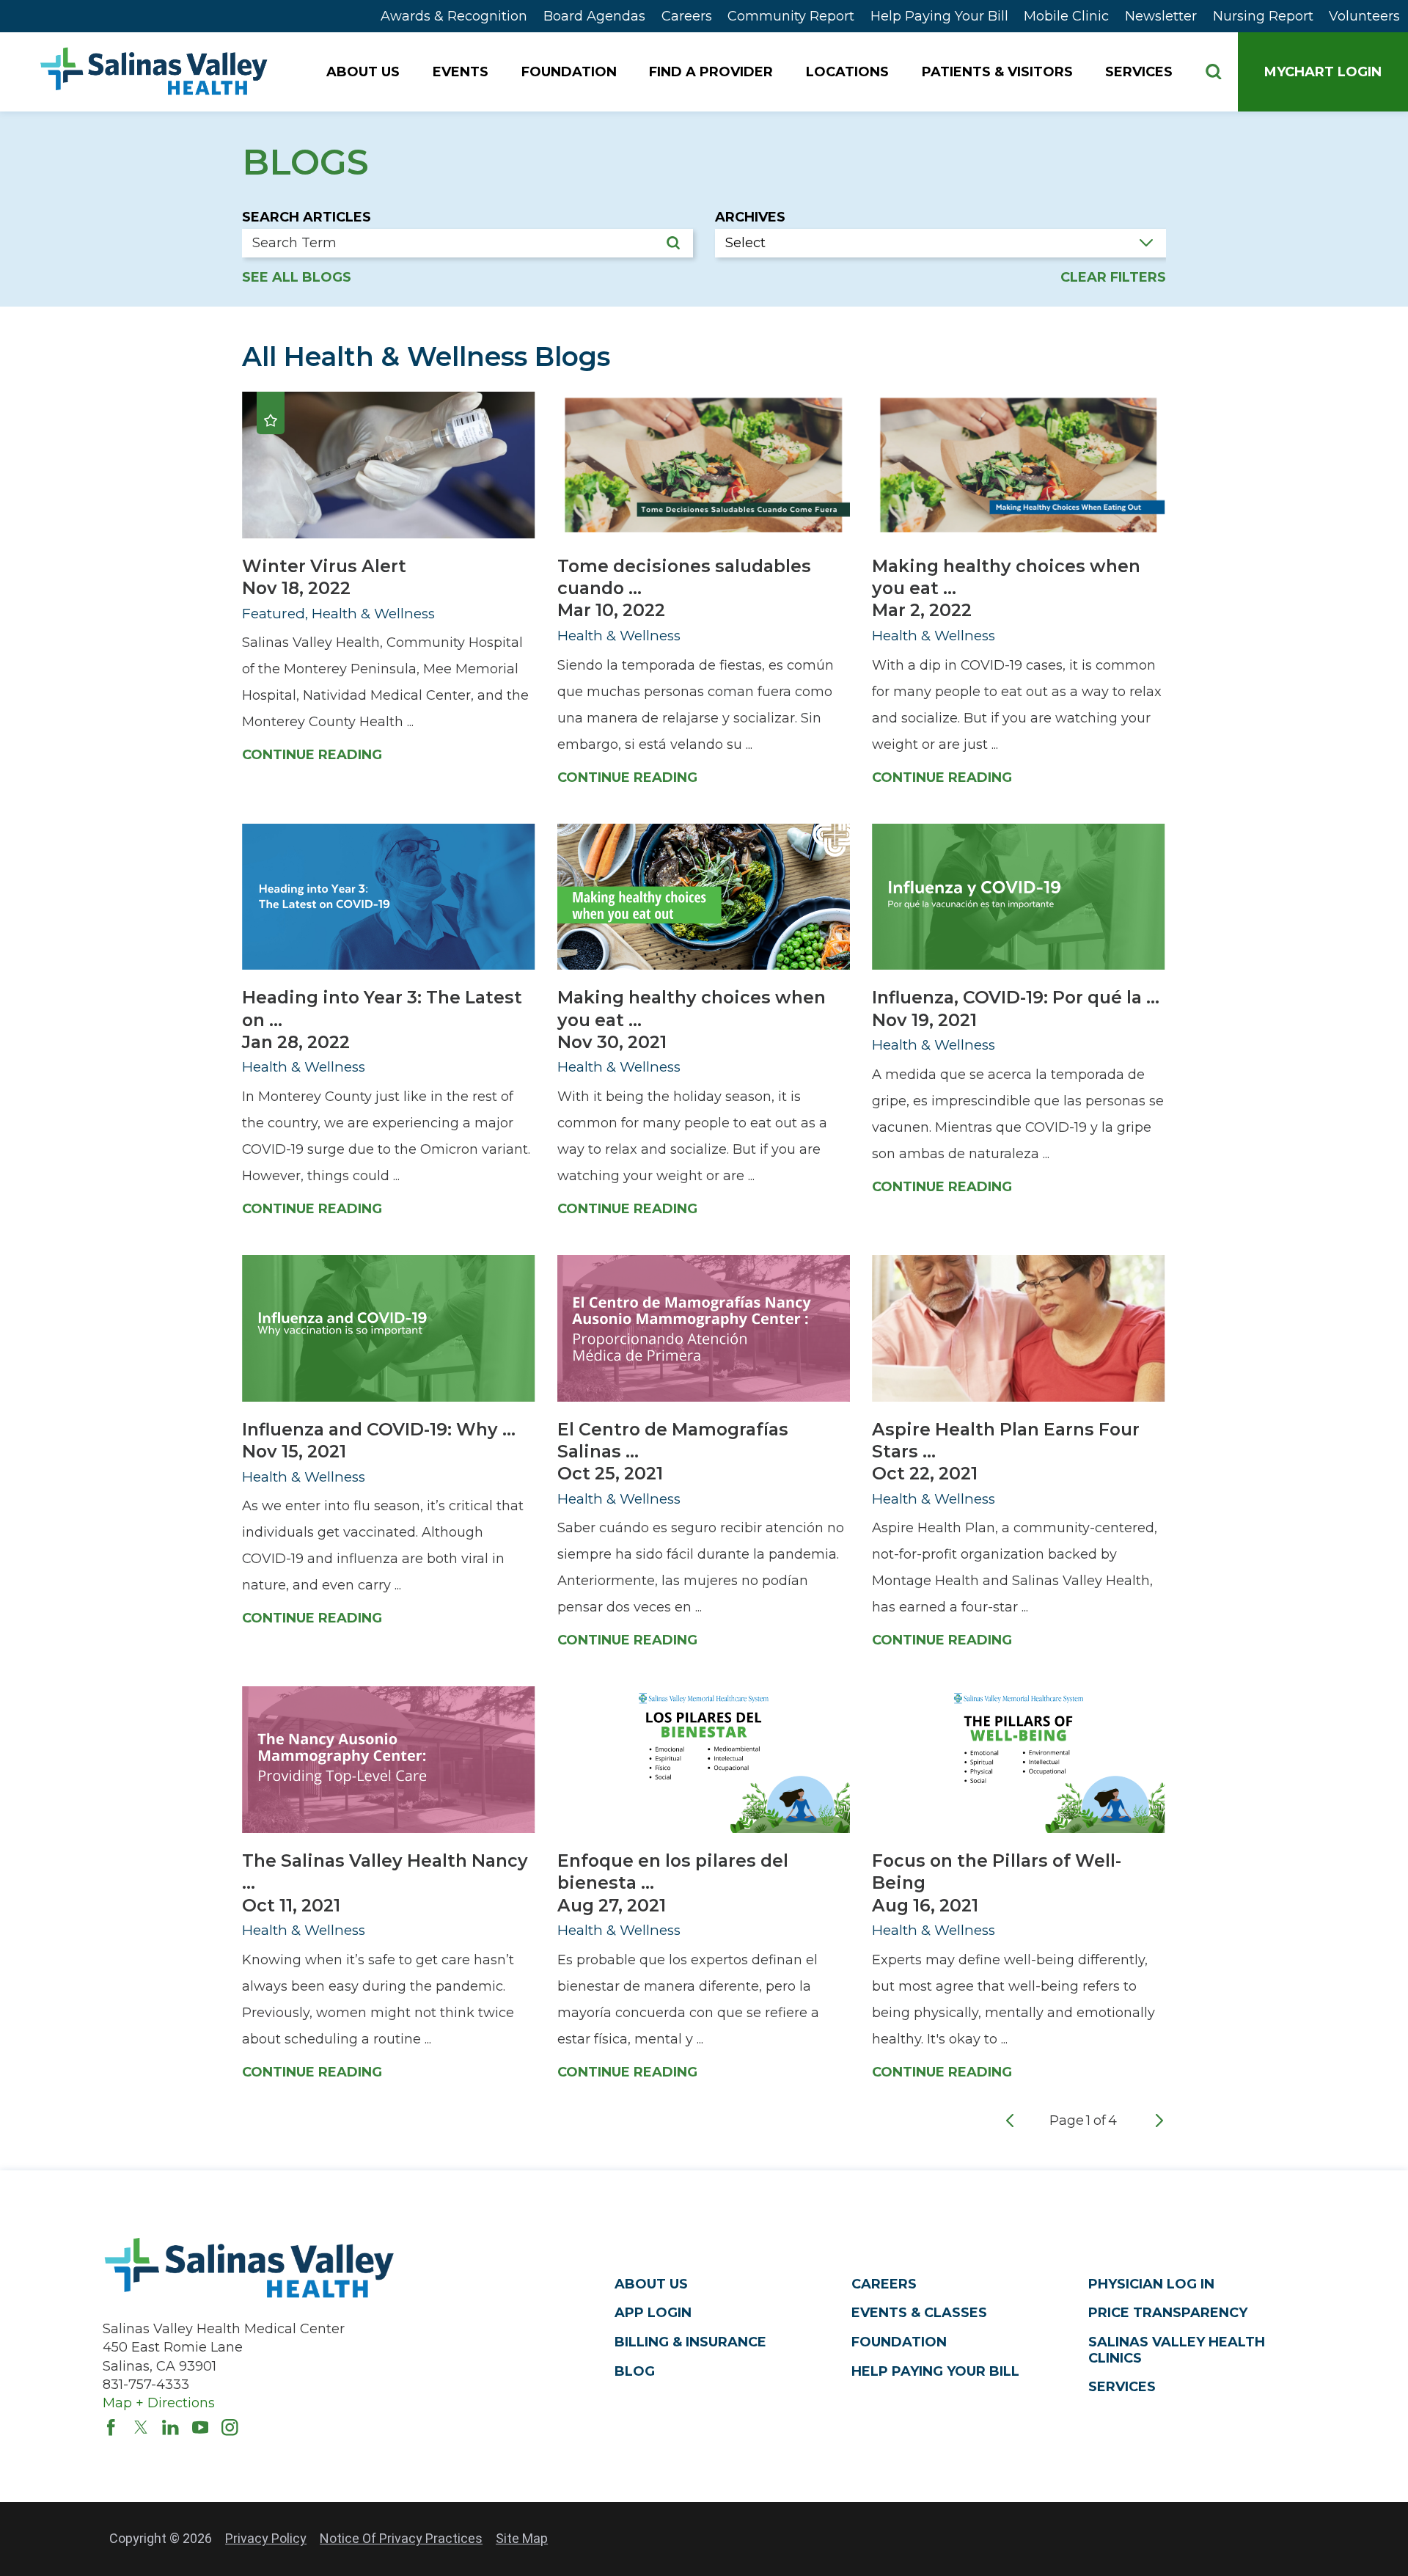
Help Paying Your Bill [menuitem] (939, 16)
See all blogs (297, 278)
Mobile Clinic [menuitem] (1066, 16)
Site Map (522, 2538)
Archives (750, 217)
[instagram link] (230, 2427)
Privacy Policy (266, 2538)
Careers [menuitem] (687, 16)
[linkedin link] (170, 2427)
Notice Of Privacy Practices (401, 2538)
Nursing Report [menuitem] (1263, 16)
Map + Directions (159, 2403)
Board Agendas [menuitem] (594, 16)
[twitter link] (141, 2427)
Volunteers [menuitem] (1364, 16)
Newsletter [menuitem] (1161, 16)
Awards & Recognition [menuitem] (454, 16)
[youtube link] (201, 2427)
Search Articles (307, 217)
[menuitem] (364, 72)
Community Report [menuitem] (791, 16)
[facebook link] (111, 2427)
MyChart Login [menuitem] (1323, 72)
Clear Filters (1113, 278)
